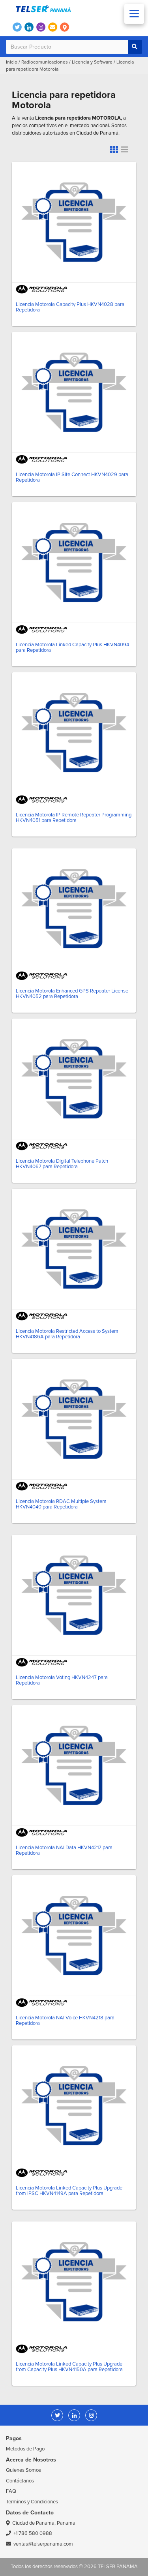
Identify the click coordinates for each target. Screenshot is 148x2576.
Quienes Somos (23, 2470)
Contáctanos (20, 2481)
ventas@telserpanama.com (43, 2544)
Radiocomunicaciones (45, 62)
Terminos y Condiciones (32, 2502)
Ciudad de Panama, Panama (44, 2523)
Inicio (12, 62)
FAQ (11, 2491)
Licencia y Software (92, 62)
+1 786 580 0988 (33, 2533)
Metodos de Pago (25, 2449)
